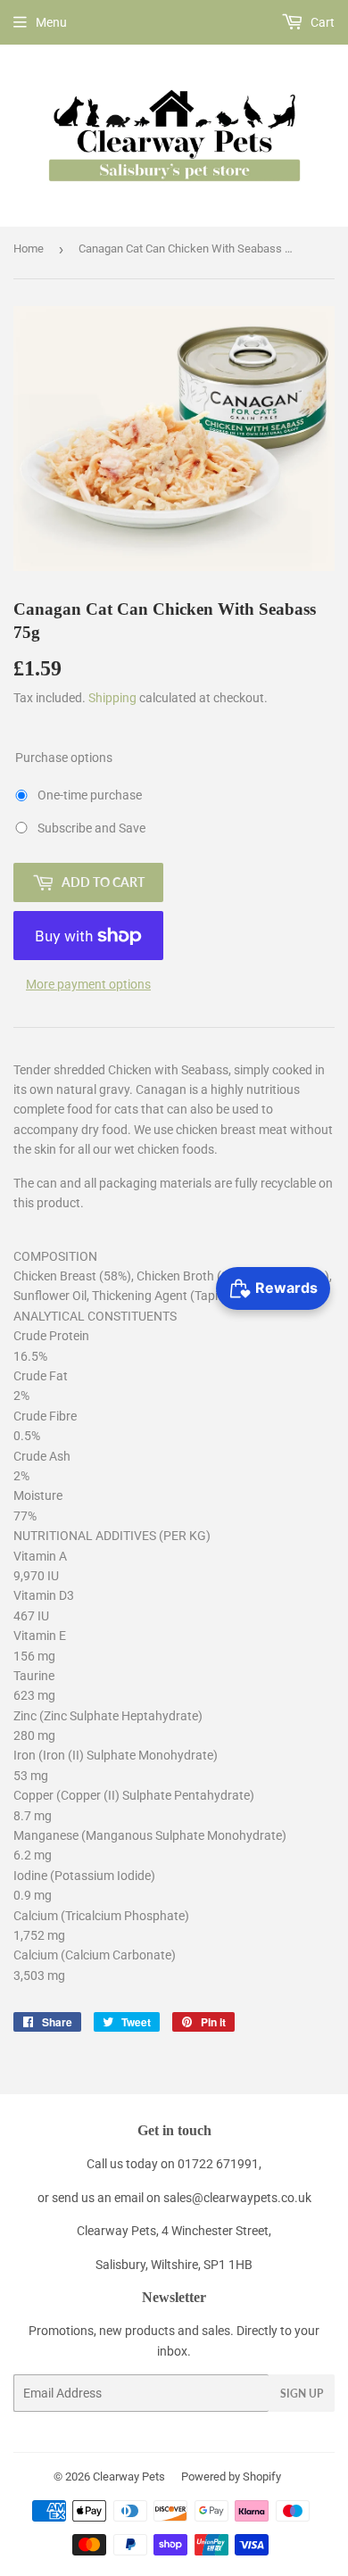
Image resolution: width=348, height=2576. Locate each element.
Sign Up (302, 2394)
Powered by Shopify (231, 2477)
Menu (51, 22)
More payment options (88, 984)
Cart (321, 22)
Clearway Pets (129, 2477)
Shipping (112, 698)
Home (29, 248)
